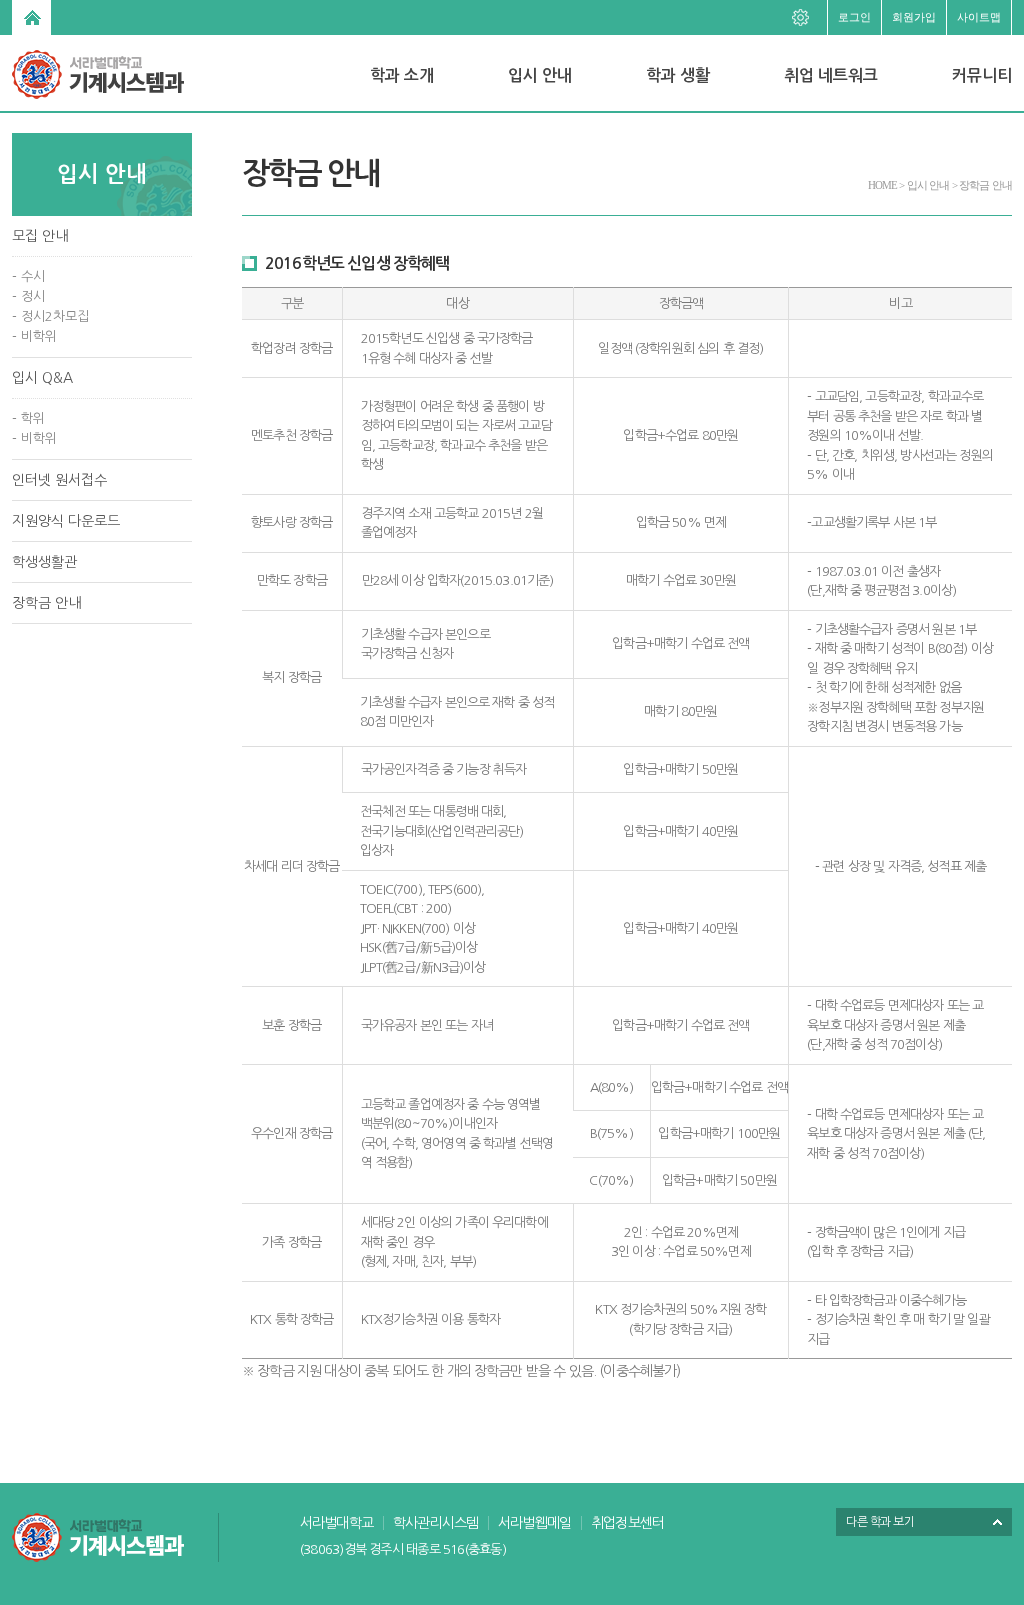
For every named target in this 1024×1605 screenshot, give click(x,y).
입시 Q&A (42, 378)
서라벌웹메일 (534, 1523)
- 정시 (28, 296)
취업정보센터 (627, 1523)
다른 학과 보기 (880, 1522)
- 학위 (28, 418)
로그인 (854, 17)
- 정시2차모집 (50, 316)
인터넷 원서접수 (59, 480)
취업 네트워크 (831, 75)
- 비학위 (34, 336)
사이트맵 (979, 17)
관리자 (807, 15)
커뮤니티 (982, 75)
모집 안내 (40, 236)
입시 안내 (540, 75)
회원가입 (914, 17)
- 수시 (28, 276)
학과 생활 (678, 75)
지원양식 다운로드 (66, 521)
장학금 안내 (46, 603)
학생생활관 (44, 562)
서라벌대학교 (336, 1523)
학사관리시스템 (435, 1523)
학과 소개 (402, 75)
